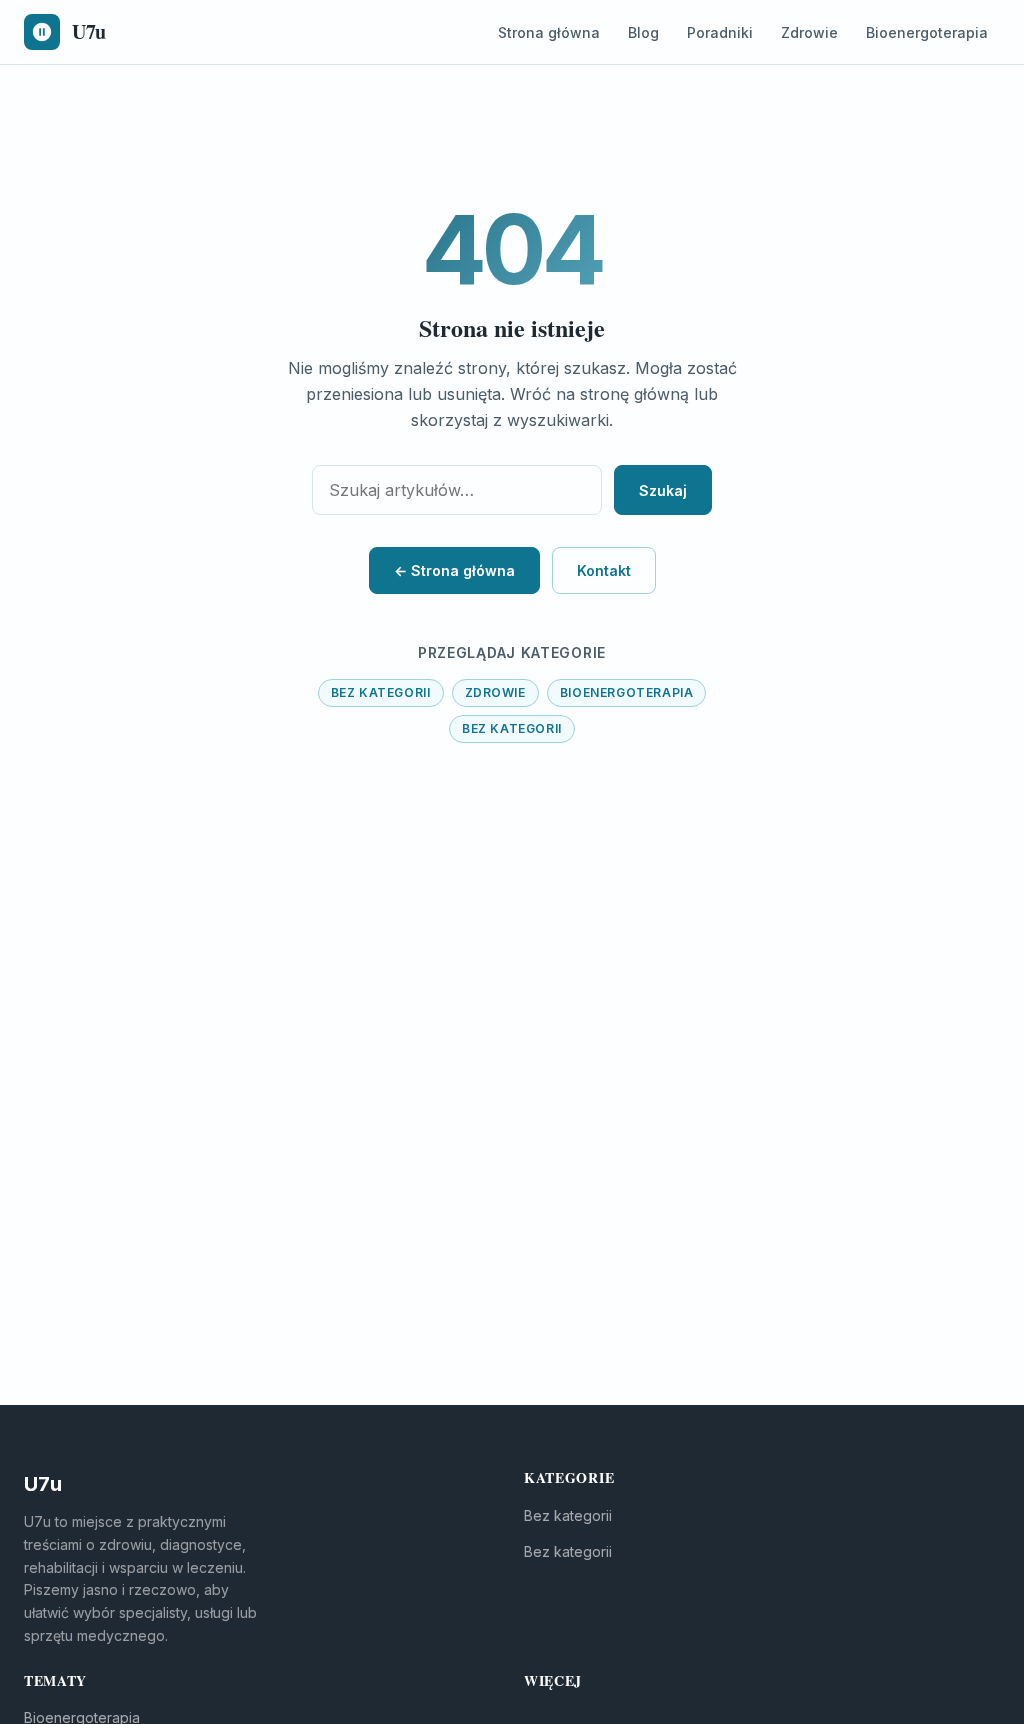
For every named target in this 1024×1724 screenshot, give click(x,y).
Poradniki (720, 32)
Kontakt (604, 570)
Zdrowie (809, 32)
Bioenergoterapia (927, 32)
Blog (643, 32)
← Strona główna (454, 570)
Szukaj (663, 490)
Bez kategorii (381, 692)
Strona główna (549, 32)
